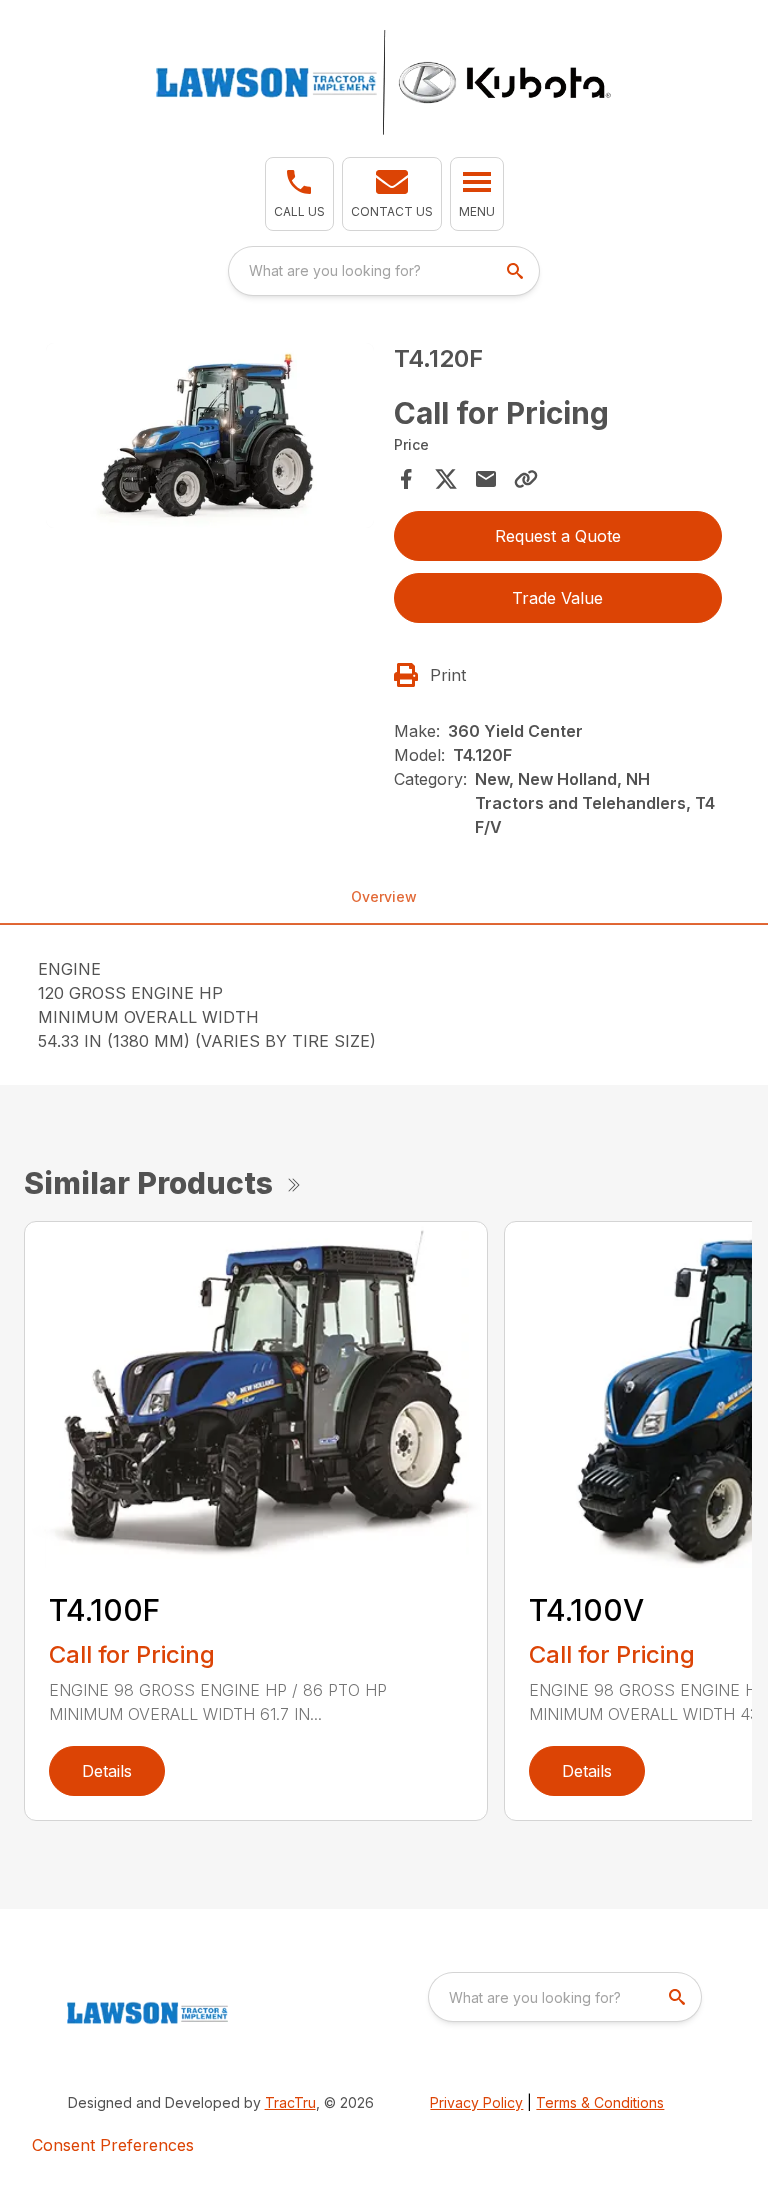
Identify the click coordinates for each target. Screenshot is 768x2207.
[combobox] (384, 271)
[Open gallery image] (210, 435)
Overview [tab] (384, 896)
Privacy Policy (476, 2102)
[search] (517, 271)
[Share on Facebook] (406, 479)
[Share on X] (446, 479)
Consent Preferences (113, 2145)
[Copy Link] (526, 479)
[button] (299, 194)
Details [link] (107, 1771)
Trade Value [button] (557, 598)
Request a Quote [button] (558, 536)
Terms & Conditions (600, 2102)
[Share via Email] (486, 479)
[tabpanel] (210, 438)
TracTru (290, 2102)
